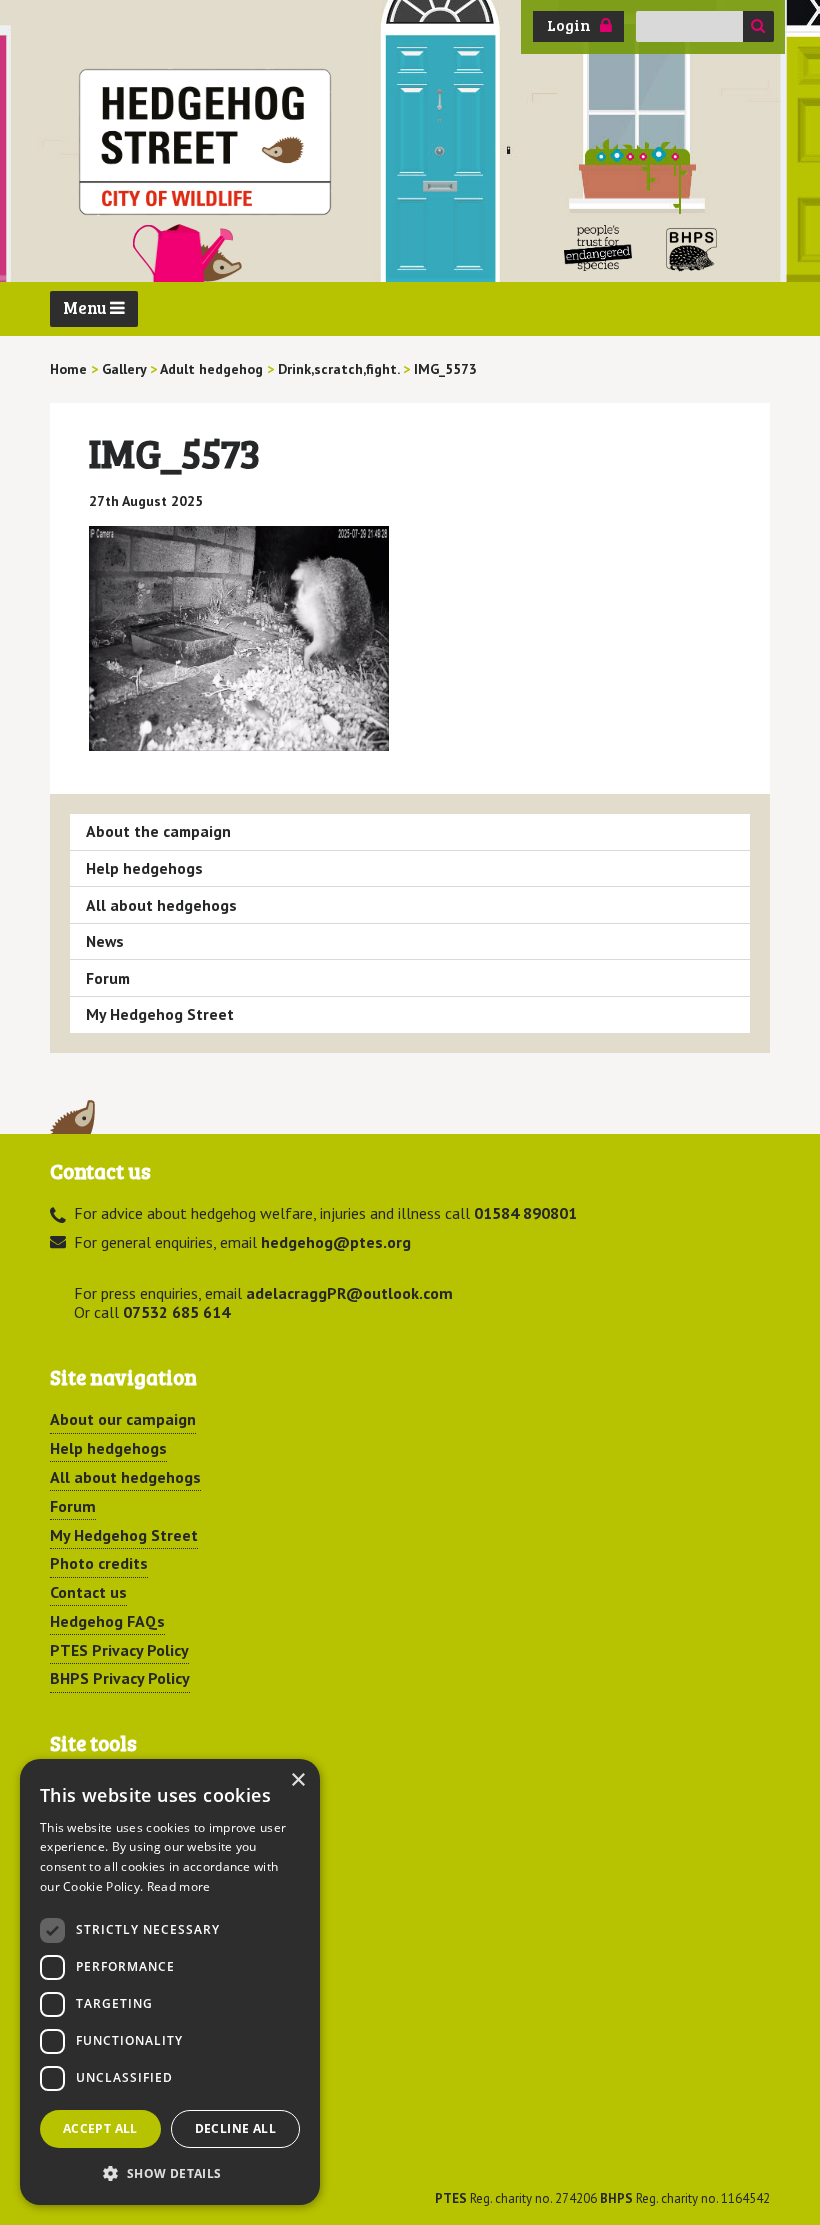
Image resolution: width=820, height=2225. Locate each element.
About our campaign (123, 1419)
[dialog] (170, 1982)
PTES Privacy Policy (119, 1650)
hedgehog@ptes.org (336, 1242)
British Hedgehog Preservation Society (692, 248)
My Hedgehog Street (160, 1014)
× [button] (297, 1780)
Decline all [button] (235, 2128)
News (105, 941)
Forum (108, 978)
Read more (179, 1886)
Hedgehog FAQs (107, 1621)
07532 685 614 (176, 1312)
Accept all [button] (100, 2128)
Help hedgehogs (144, 868)
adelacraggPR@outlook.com (349, 1293)
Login (569, 25)
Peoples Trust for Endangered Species (598, 248)
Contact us (88, 1592)
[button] (170, 2173)
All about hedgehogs (161, 905)
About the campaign (158, 831)
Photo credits (99, 1563)
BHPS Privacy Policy (120, 1678)
